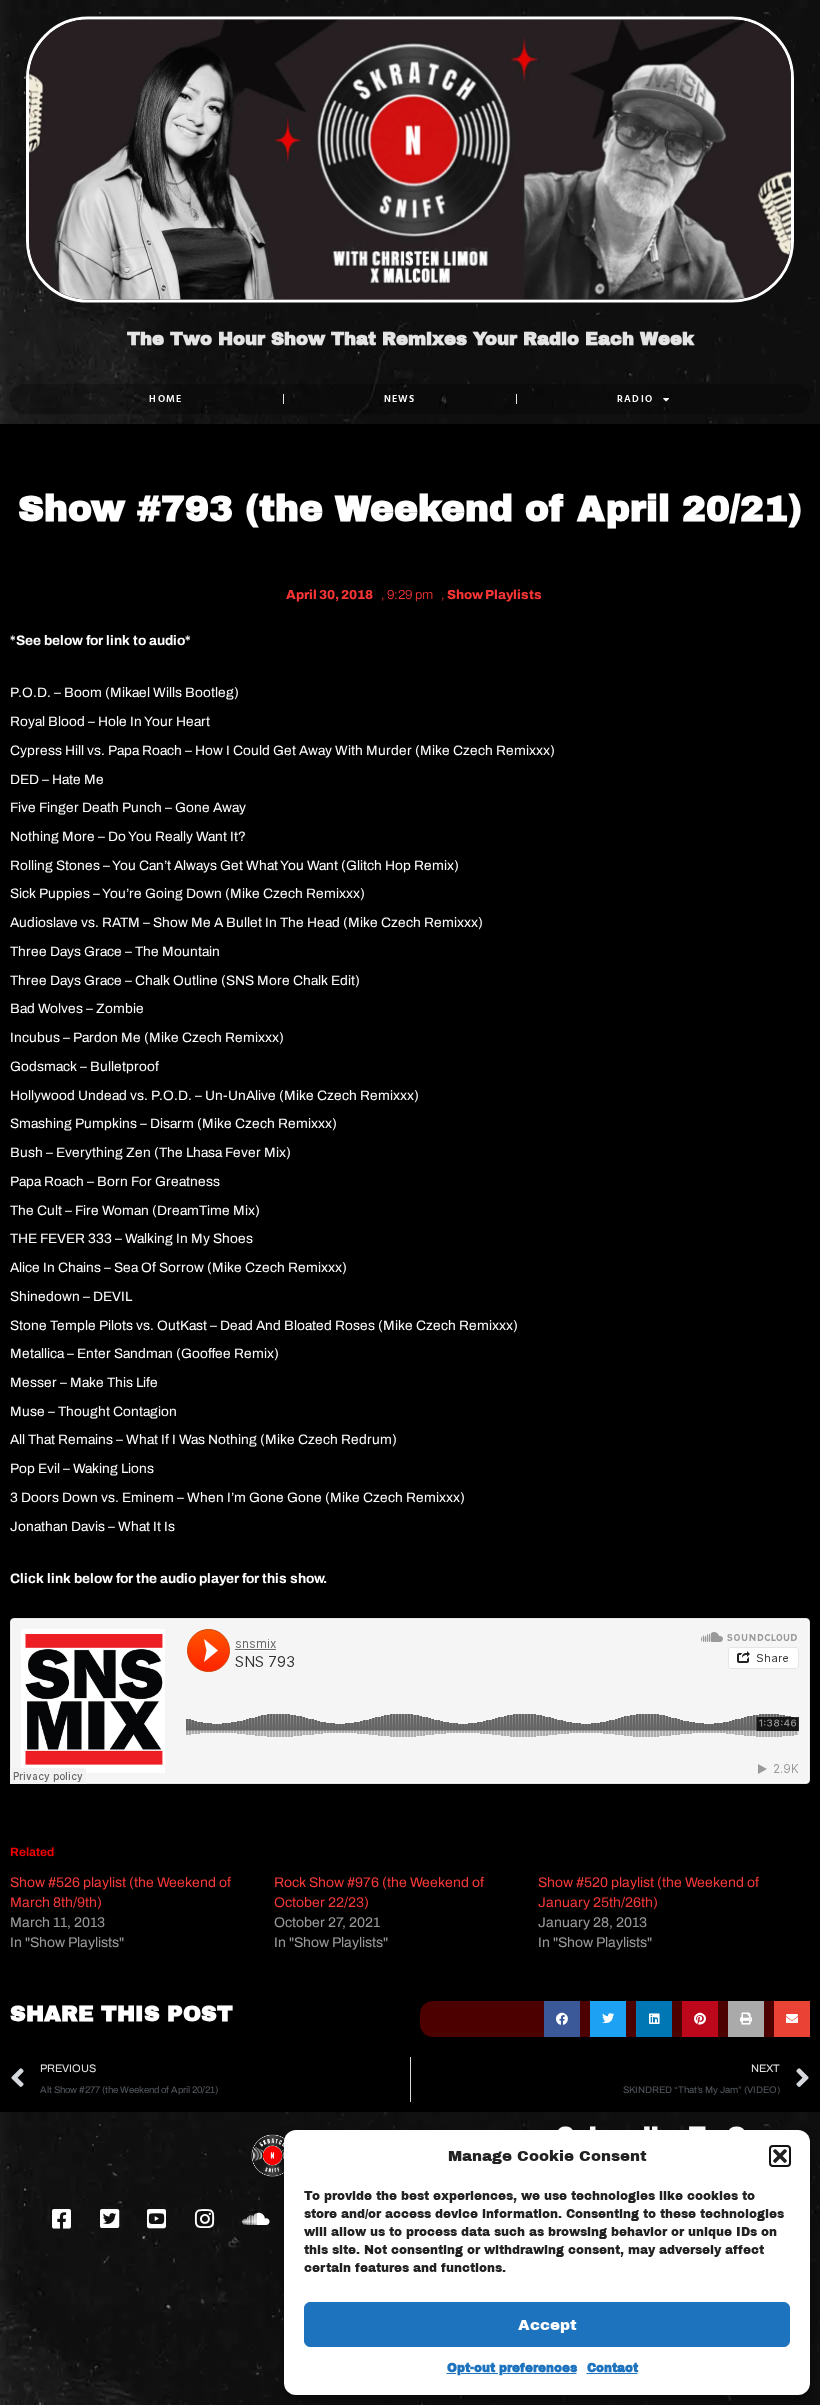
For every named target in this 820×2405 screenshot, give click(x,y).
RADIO (635, 398)
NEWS (400, 398)
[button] (780, 2156)
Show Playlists (494, 595)
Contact (612, 2368)
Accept (547, 2325)
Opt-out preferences (512, 2368)
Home (165, 398)
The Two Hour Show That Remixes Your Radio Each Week (410, 339)
